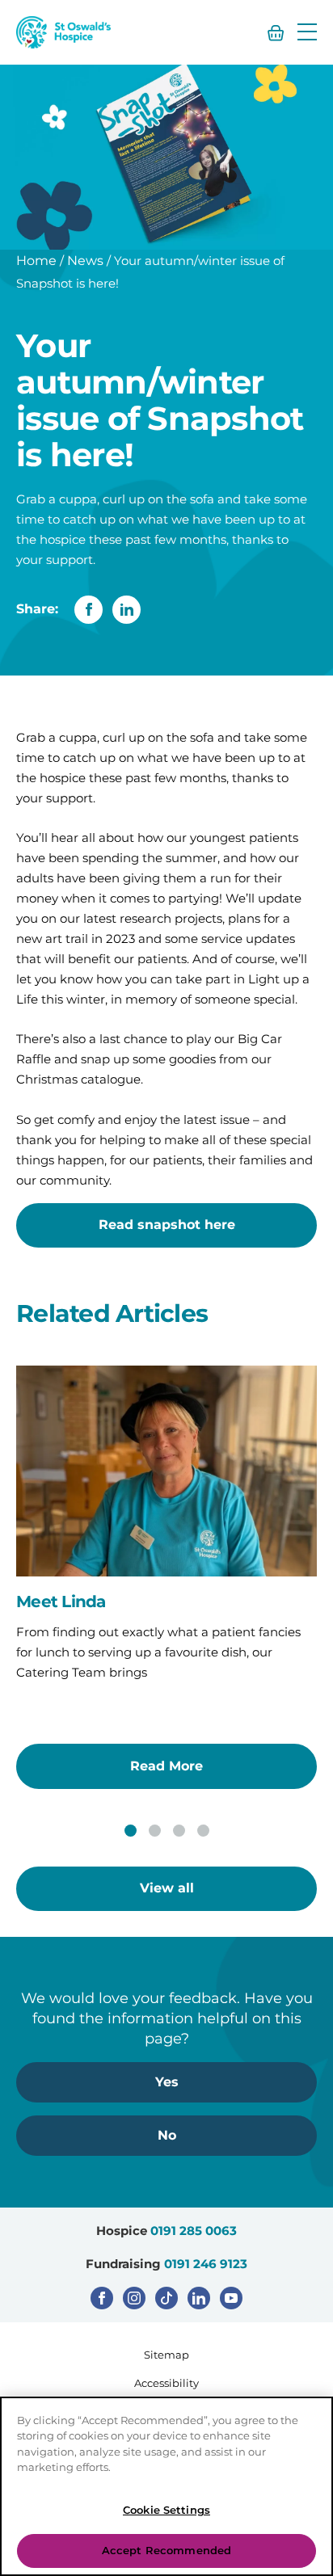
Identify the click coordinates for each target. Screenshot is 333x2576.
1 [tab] (131, 1831)
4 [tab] (203, 1831)
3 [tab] (179, 1831)
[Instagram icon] (134, 2298)
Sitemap (166, 2355)
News (85, 261)
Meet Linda (61, 1602)
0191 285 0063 (194, 2231)
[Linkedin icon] (199, 2298)
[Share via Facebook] (89, 610)
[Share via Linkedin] (126, 610)
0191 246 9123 (206, 2264)
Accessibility (166, 2383)
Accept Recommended (166, 2550)
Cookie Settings (166, 2510)
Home (36, 261)
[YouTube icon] (231, 2298)
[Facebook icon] (102, 2298)
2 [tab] (155, 1831)
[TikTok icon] (166, 2298)
